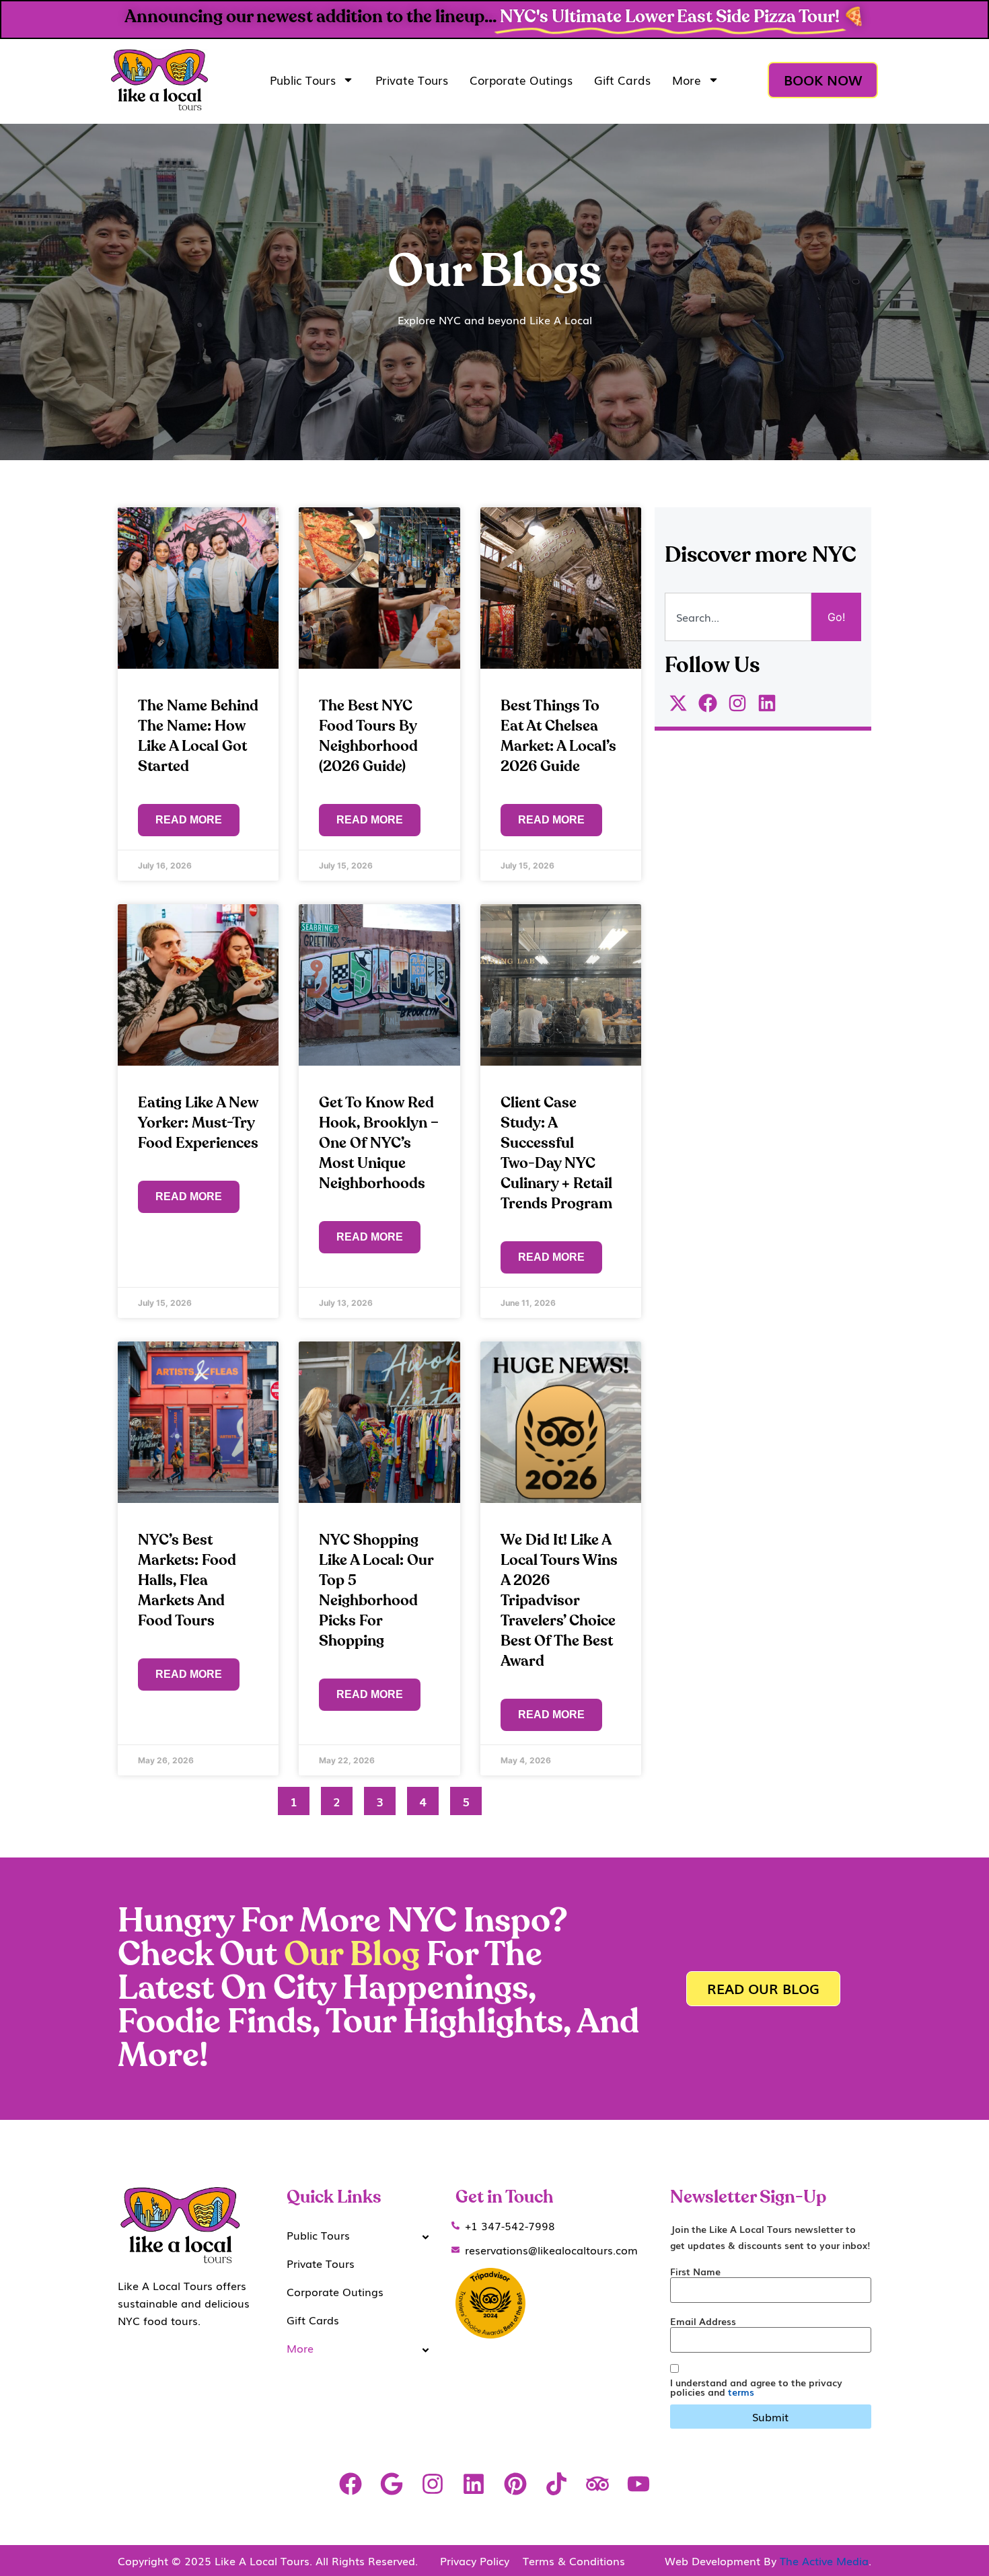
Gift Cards (622, 80)
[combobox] (738, 617)
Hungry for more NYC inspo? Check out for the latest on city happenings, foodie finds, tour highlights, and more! (378, 1989)
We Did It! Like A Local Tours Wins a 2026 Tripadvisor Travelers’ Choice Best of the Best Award (559, 1600)
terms (741, 2392)
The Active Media (824, 2561)
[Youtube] (639, 2484)
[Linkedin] (474, 2484)
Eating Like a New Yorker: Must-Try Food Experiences (198, 1123)
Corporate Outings (521, 80)
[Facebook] (350, 2484)
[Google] (391, 2484)
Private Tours (412, 80)
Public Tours (303, 80)
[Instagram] (433, 2484)
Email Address (703, 2321)
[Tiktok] (556, 2484)
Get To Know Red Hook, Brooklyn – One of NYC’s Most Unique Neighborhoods (379, 1143)
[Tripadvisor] (597, 2484)
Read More (189, 820)
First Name (695, 2271)
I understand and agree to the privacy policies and (756, 2387)
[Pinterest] (515, 2484)
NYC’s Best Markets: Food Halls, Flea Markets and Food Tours (187, 1580)
